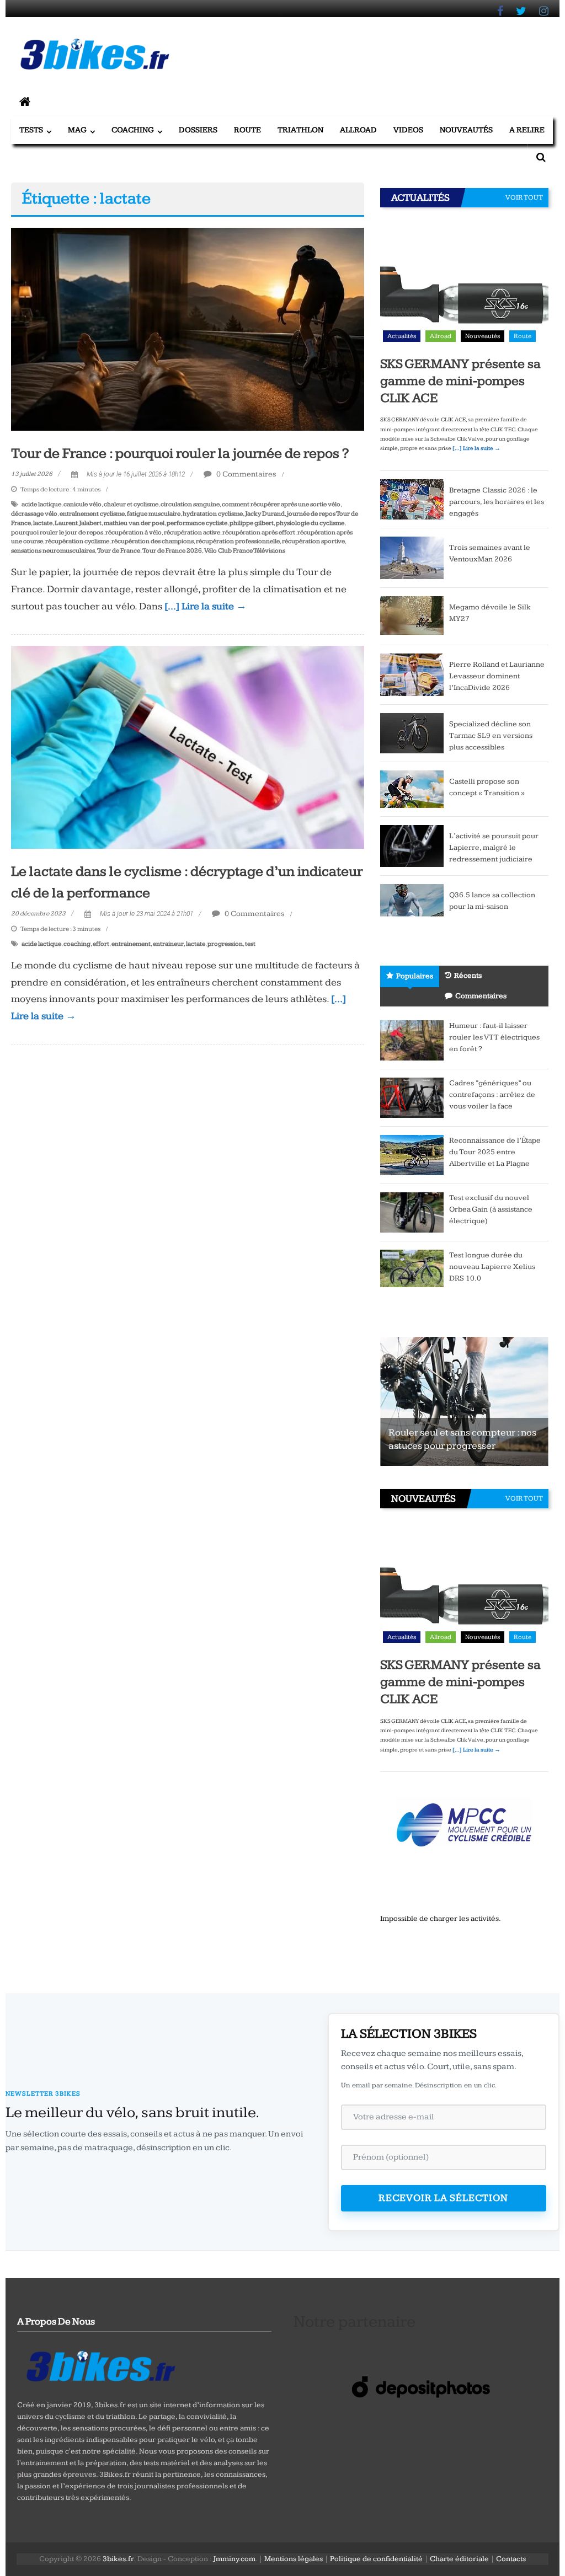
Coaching (133, 130)
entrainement (131, 944)
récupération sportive (313, 541)
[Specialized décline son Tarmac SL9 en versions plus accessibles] (412, 732)
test (250, 944)
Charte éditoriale (459, 2559)
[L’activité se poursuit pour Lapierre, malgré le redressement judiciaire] (412, 845)
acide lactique (41, 504)
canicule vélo (82, 504)
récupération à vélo (134, 532)
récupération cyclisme (77, 541)
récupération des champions (153, 541)
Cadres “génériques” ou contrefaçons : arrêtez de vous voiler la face (492, 1095)
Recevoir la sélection (443, 2198)
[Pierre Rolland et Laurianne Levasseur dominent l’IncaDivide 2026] (412, 674)
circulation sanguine (190, 504)
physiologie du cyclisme (310, 523)
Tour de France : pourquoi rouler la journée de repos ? (180, 454)
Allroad (358, 130)
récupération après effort (259, 532)
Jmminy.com (234, 2559)
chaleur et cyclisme (131, 504)
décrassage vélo (34, 514)
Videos (408, 130)
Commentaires (481, 996)
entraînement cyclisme (92, 514)
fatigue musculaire (154, 514)
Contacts (511, 2559)
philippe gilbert (252, 523)
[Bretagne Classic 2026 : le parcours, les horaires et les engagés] (412, 499)
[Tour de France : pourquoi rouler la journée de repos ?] (187, 329)
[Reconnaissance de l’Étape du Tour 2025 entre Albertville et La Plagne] (412, 1155)
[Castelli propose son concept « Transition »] (412, 789)
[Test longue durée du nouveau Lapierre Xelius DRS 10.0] (412, 1268)
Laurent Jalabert (78, 523)
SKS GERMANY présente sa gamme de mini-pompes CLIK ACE (460, 381)
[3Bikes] (100, 2365)
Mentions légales (294, 2559)
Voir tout (524, 197)
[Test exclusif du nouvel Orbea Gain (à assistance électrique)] (412, 1212)
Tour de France (119, 551)
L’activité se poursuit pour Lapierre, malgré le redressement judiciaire (494, 848)
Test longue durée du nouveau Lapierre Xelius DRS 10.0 (492, 1267)
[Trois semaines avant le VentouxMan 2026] (412, 557)
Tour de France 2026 (172, 551)
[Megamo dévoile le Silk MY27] (412, 615)
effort (101, 944)
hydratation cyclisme (213, 514)
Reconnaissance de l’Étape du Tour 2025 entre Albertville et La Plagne (495, 1152)
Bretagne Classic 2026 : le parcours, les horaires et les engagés (497, 502)
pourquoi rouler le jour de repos (57, 532)
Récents (468, 976)
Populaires (415, 976)
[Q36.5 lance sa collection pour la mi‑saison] (412, 904)
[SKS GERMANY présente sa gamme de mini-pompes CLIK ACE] (464, 282)
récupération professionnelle (238, 541)
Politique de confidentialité (376, 2559)
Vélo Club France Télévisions (245, 551)
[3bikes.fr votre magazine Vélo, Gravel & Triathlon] (25, 103)
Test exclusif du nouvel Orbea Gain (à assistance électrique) (491, 1209)
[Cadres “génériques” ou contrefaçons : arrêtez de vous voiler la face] (412, 1097)
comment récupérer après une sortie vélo (281, 504)
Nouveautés (466, 130)
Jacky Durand (265, 514)
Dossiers (198, 130)
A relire (527, 130)
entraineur (168, 944)
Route (247, 130)
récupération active (192, 532)
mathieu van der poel (134, 523)
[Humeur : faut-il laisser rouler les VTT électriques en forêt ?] (412, 1040)
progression (225, 944)
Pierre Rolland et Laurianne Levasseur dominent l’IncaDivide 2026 (497, 676)
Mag (77, 130)
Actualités (402, 336)
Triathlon (300, 130)
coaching (77, 944)
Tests (31, 130)
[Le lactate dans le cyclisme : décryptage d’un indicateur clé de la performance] (187, 747)
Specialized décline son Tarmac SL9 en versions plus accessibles (491, 736)
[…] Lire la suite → (206, 606)
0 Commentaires (246, 474)
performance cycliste (197, 523)
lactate (43, 523)
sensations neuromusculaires (53, 551)
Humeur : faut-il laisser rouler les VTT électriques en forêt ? (494, 1037)
